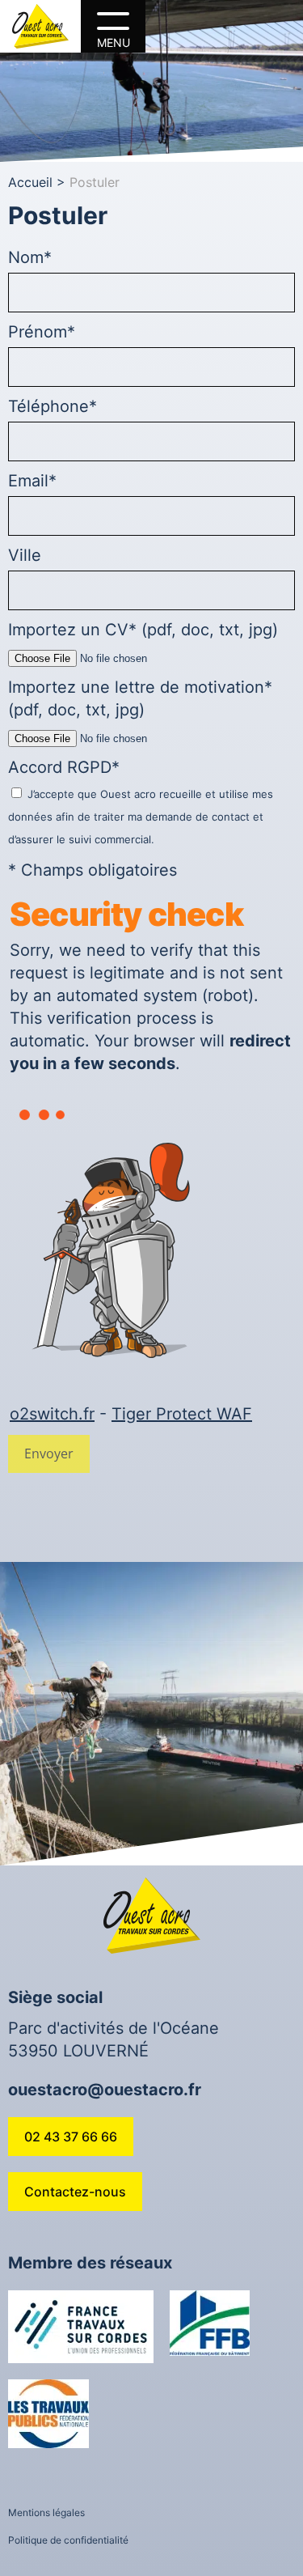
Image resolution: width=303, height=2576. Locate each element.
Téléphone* (53, 406)
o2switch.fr (52, 1414)
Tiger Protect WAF (182, 1414)
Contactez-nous (75, 2192)
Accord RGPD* (141, 802)
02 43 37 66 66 (71, 2137)
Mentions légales (46, 2512)
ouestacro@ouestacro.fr (105, 2090)
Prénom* (42, 332)
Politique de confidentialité (68, 2540)
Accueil (30, 182)
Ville (25, 555)
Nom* (30, 257)
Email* (32, 481)
